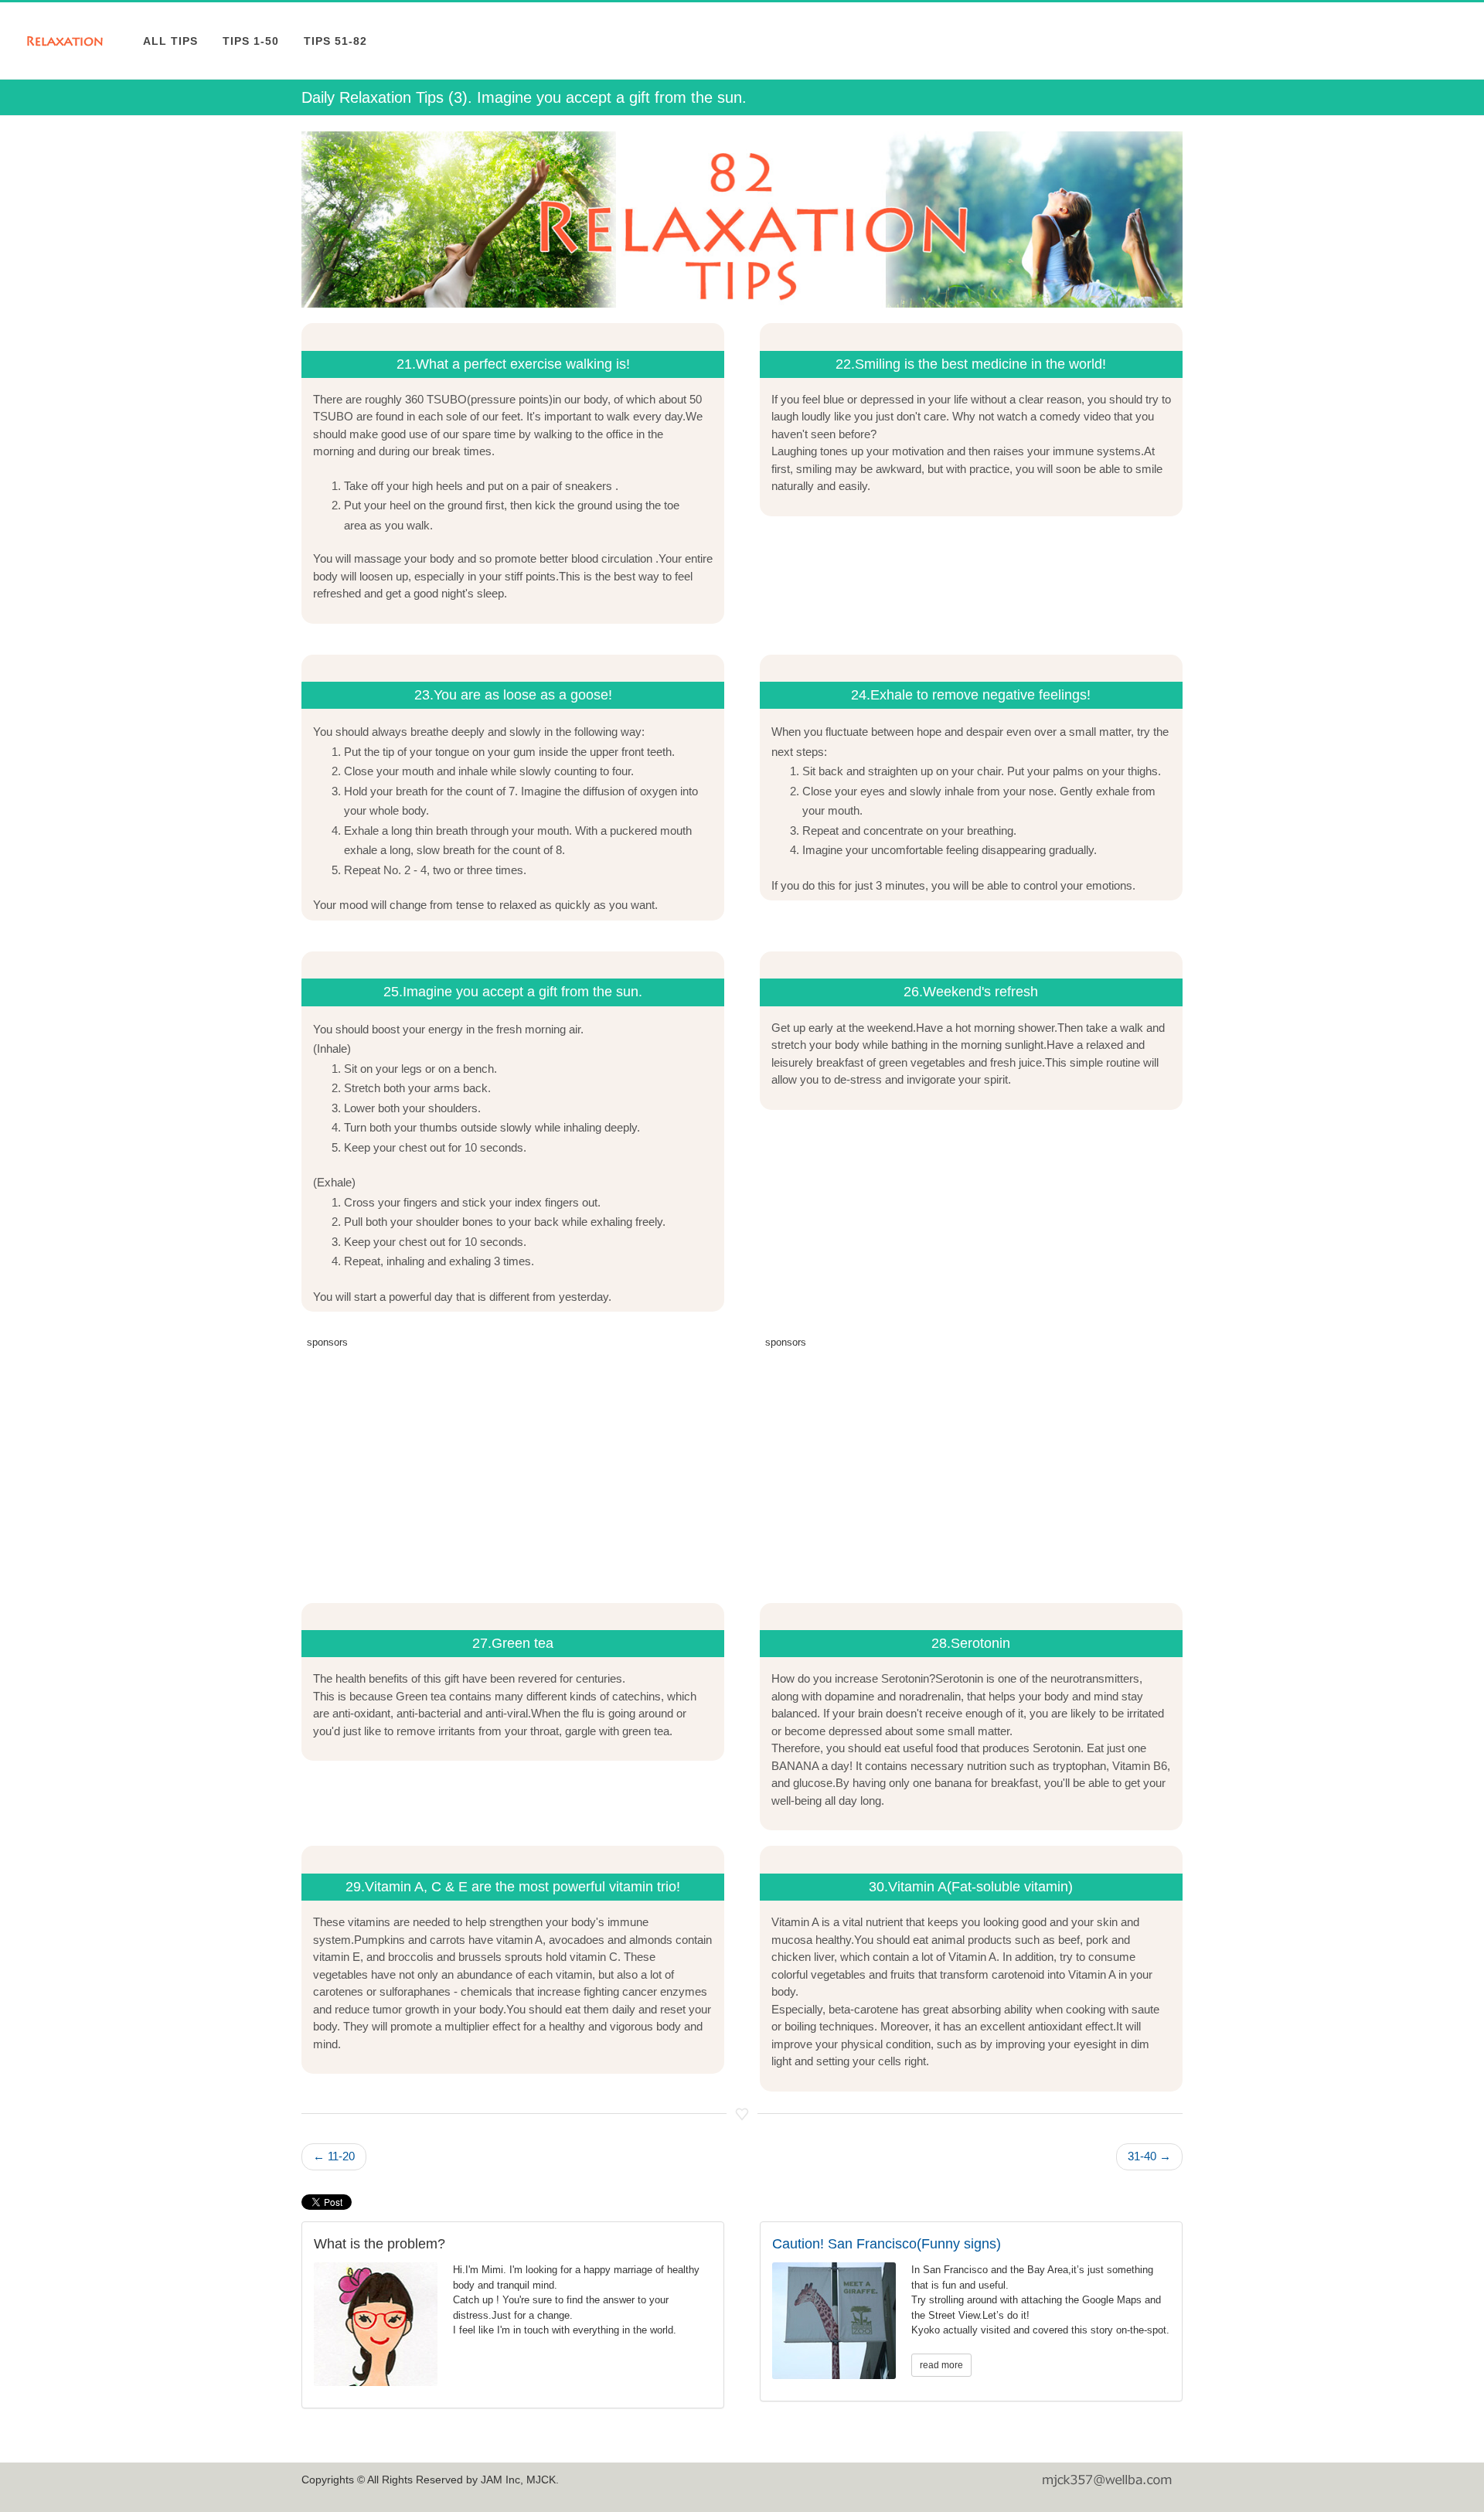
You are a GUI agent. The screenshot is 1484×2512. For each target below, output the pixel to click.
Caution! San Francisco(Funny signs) (887, 2244)
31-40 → (1149, 2156)
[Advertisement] (513, 1464)
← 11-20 (334, 2156)
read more (941, 2365)
